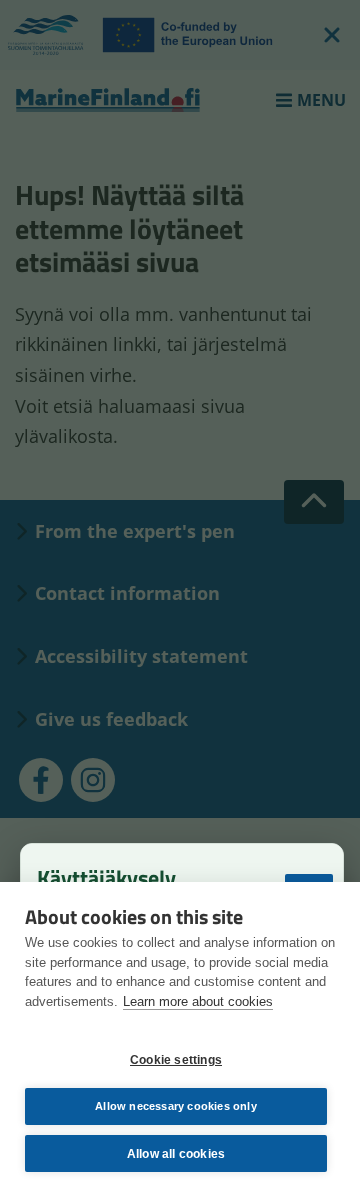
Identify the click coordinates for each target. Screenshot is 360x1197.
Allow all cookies (176, 1154)
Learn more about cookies (198, 1001)
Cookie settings (176, 1060)
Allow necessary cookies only (176, 1106)
